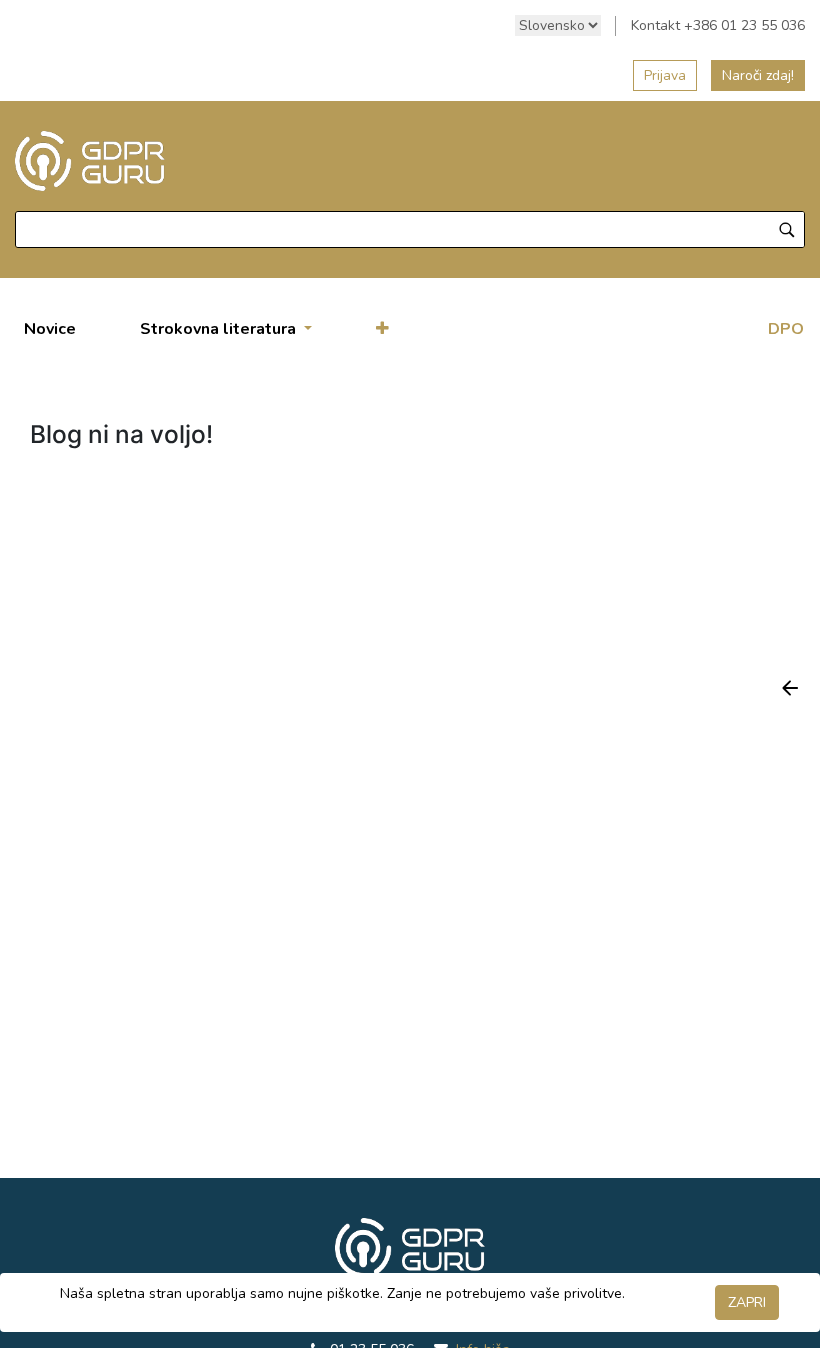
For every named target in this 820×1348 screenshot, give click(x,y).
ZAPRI (747, 1302)
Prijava (665, 75)
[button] (382, 329)
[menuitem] (50, 329)
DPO (786, 329)
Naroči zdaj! (758, 75)
